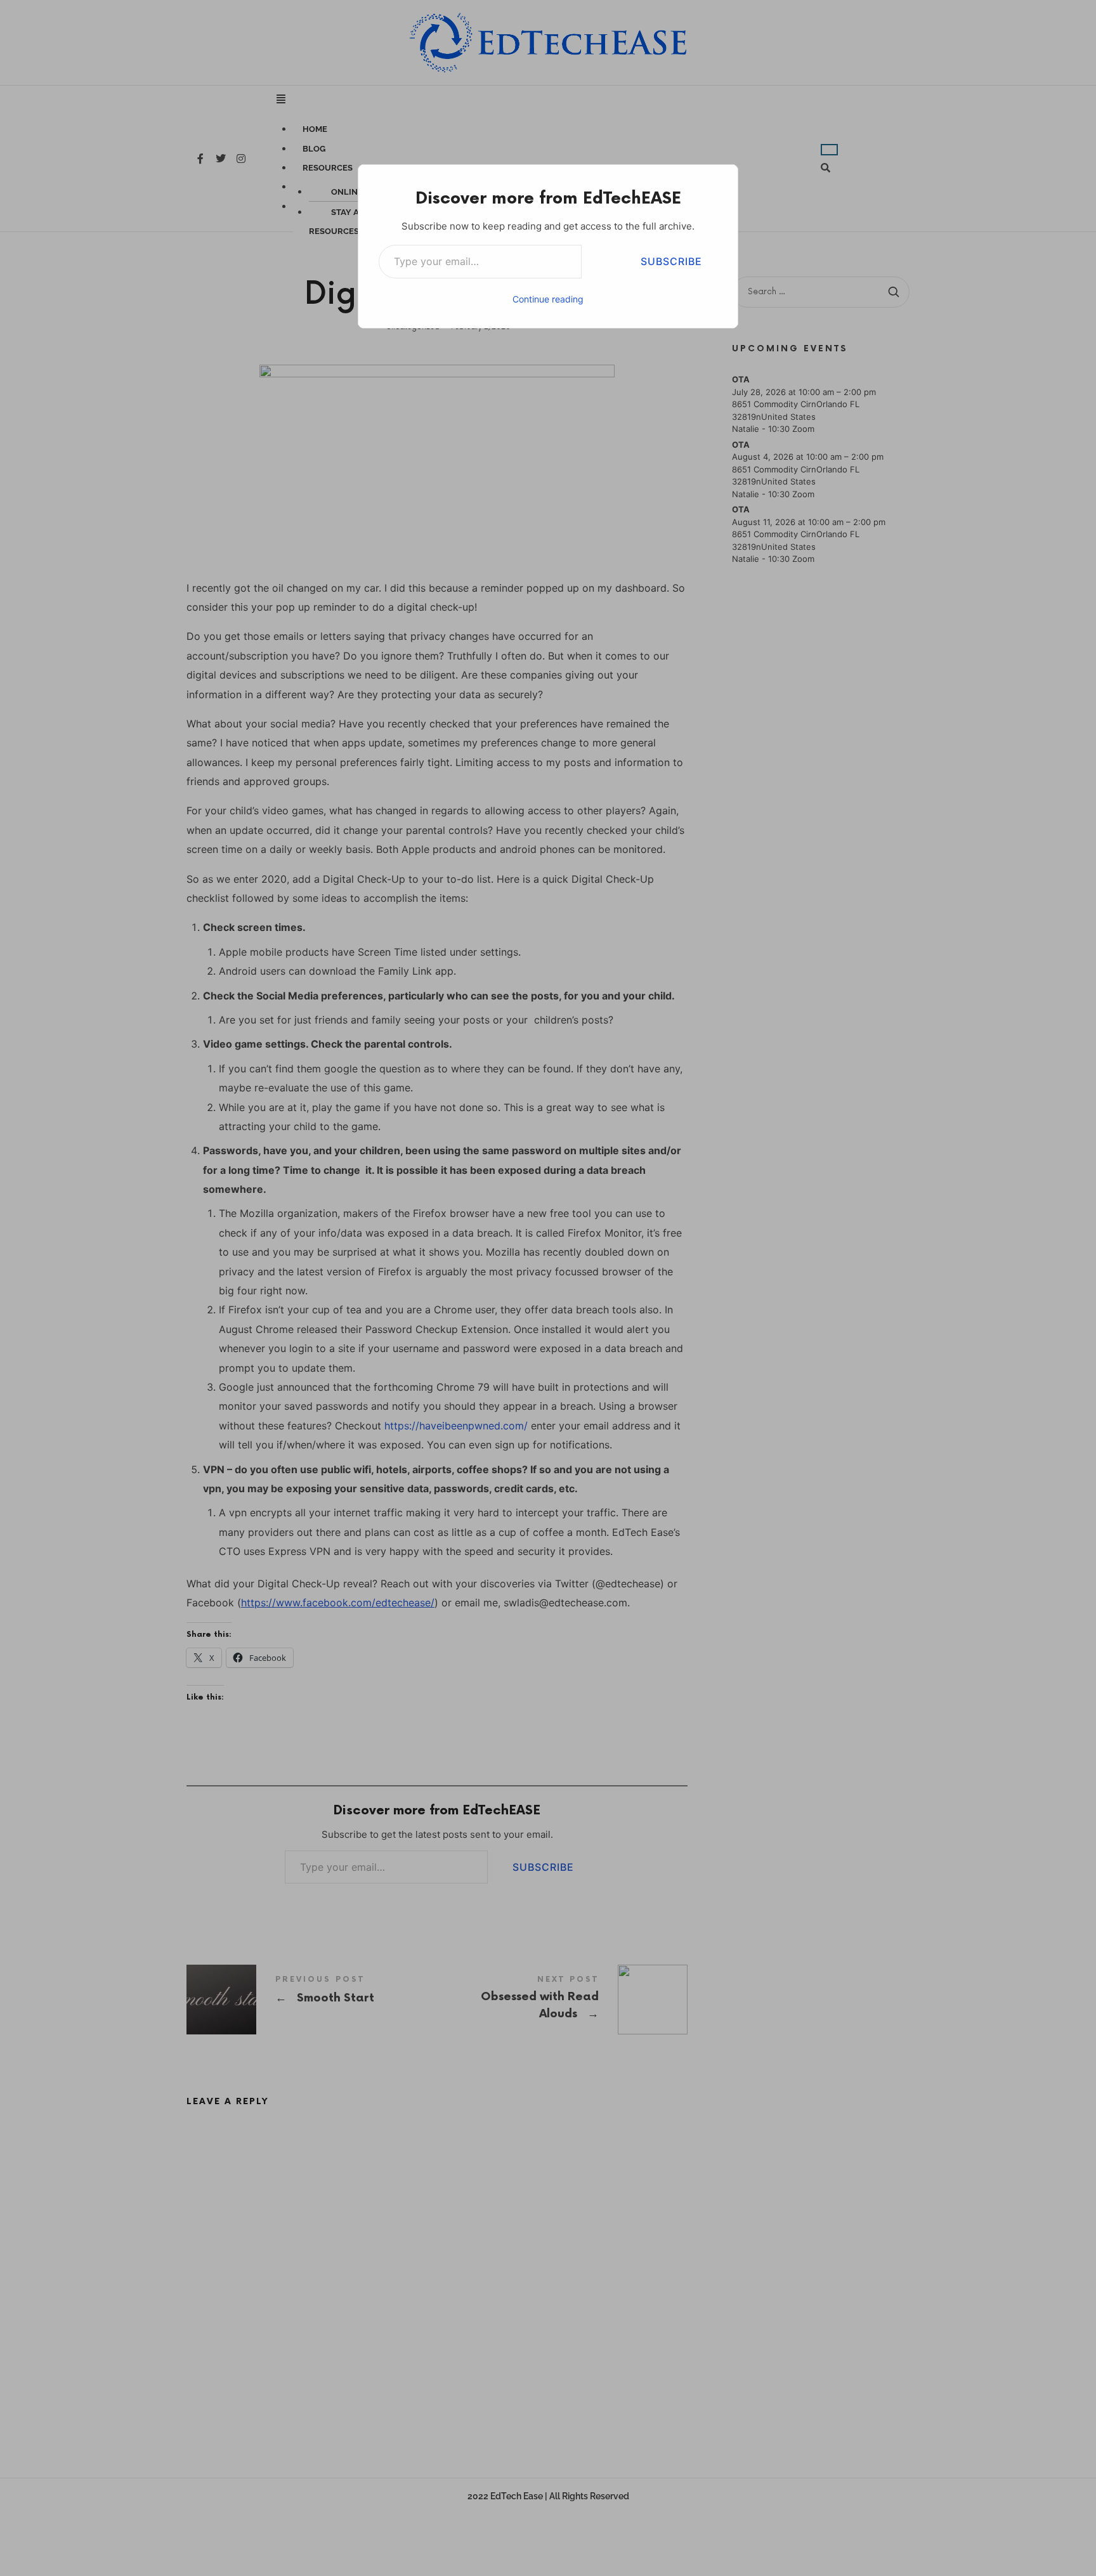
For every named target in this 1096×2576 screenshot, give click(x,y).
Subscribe (671, 261)
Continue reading (548, 299)
